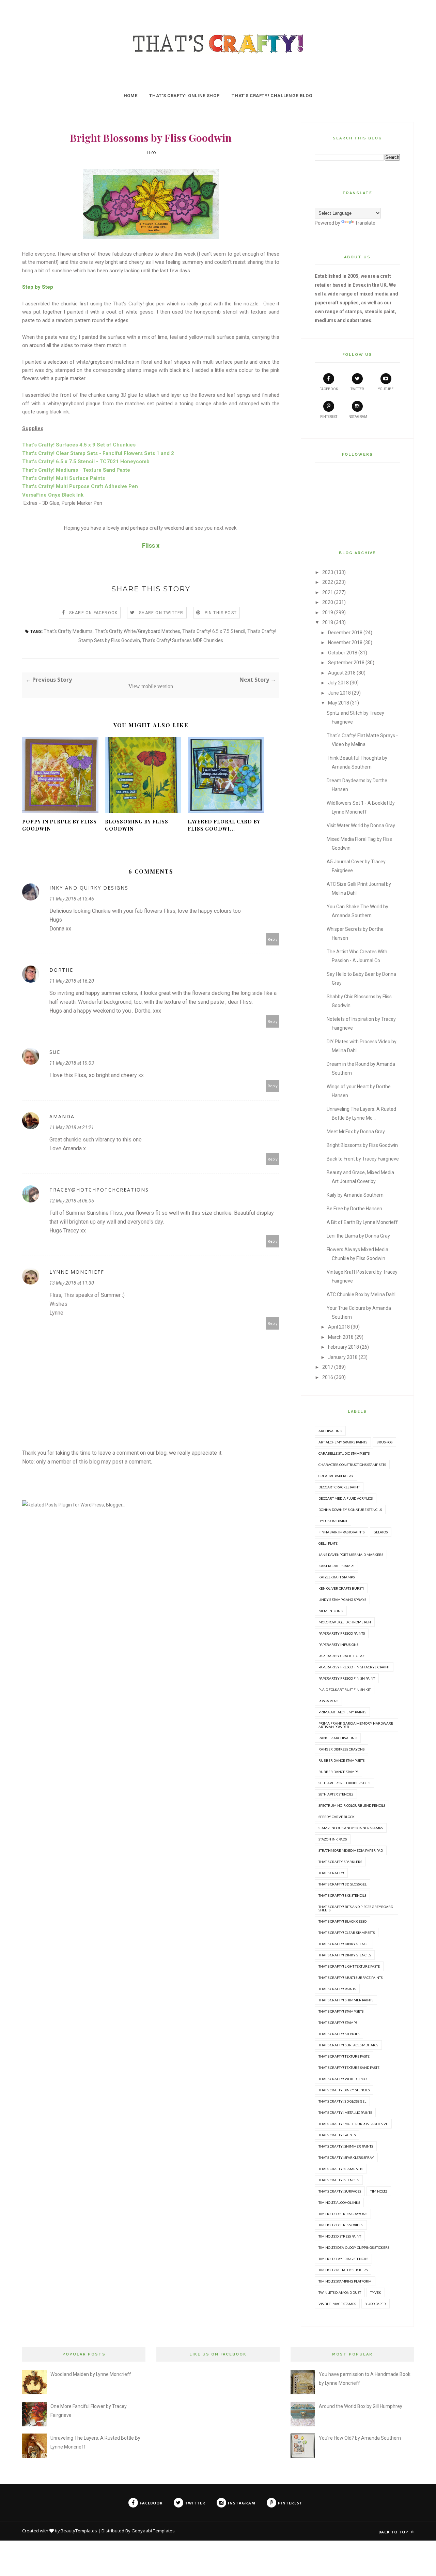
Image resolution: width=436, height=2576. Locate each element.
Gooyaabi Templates (153, 2531)
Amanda (62, 1116)
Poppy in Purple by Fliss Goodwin (59, 825)
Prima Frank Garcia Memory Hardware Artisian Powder (356, 1725)
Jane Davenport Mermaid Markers (351, 1555)
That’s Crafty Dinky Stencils (344, 2090)
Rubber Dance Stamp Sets (341, 1760)
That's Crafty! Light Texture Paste (349, 1966)
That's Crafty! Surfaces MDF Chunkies (183, 640)
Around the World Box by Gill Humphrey (361, 2406)
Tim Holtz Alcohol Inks (339, 2202)
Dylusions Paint (333, 1521)
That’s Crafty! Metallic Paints (345, 2112)
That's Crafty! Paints (337, 1989)
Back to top (394, 2532)
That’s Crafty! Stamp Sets (341, 2169)
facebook (329, 389)
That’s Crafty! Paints (337, 2135)
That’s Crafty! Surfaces (340, 2191)
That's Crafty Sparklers (340, 1862)
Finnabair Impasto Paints (341, 1532)
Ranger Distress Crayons (341, 1749)
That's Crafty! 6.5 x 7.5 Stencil (214, 631)
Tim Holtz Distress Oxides (341, 2225)
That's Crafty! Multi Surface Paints (351, 1978)
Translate (365, 223)
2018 (328, 622)
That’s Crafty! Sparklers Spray (346, 2157)
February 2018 (344, 1347)
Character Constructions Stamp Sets (352, 1465)
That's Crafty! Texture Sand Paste (349, 2067)
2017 (328, 1367)
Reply (273, 939)
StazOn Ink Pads (333, 1839)
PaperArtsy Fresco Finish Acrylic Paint (354, 1667)
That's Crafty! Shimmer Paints (346, 2000)
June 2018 (339, 693)
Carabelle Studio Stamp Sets (344, 1453)
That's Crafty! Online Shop (184, 96)
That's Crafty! (331, 1873)
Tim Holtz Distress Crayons (343, 2214)
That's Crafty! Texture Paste (344, 2056)
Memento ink (331, 1611)
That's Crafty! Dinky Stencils (345, 1955)
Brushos (384, 1442)
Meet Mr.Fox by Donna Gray (356, 1132)
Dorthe (61, 970)
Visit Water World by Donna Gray (361, 825)
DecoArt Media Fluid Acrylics (346, 1498)
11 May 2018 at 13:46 (72, 899)
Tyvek (376, 2292)
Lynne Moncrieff (77, 1272)
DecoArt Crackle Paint (339, 1487)
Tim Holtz (379, 2191)
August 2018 (342, 673)
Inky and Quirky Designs (89, 888)
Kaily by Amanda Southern (355, 1195)
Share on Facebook (93, 613)
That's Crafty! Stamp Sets (341, 2011)
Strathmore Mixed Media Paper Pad (351, 1850)
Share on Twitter (161, 613)
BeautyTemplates (79, 2531)
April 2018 (339, 1327)
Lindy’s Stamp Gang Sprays (342, 1600)
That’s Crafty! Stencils (339, 2180)
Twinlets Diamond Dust (340, 2292)
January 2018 (343, 1357)
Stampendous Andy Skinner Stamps (351, 1828)
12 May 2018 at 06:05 (72, 1201)
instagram (357, 417)
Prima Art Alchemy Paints (342, 1712)
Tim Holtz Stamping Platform (345, 2281)
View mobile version (151, 686)
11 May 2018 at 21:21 (72, 1127)
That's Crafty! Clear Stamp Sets (347, 1933)
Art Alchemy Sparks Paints (343, 1442)
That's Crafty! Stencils (339, 2034)
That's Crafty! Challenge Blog (272, 96)
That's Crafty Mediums (68, 631)
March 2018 (341, 1337)
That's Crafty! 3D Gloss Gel (342, 1884)
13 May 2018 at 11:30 (72, 1283)
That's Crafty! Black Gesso (342, 1921)
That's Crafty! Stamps (338, 2022)
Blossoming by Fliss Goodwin (137, 825)
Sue (55, 1052)
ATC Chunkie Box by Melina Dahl (361, 1294)
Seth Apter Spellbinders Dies (344, 1783)
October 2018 (343, 653)
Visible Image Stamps (337, 2304)
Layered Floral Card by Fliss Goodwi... (224, 825)
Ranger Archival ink (338, 1738)
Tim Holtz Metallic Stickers (343, 2270)
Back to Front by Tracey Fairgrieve (363, 1159)
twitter (357, 389)
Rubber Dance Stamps (338, 1772)
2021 (328, 592)
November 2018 (345, 642)
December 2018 (345, 633)
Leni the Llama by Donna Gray (358, 1236)
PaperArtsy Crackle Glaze (342, 1656)
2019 (328, 612)
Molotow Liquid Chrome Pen (345, 1622)
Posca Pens (328, 1701)
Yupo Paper (376, 2304)
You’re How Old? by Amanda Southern (360, 2438)
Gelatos (381, 1532)
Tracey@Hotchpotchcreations (99, 1190)
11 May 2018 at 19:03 (72, 1063)
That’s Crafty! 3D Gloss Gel (342, 2101)
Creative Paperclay (336, 1476)
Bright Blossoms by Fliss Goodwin (362, 1145)
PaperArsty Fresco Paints (342, 1633)
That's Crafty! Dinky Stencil (344, 1944)
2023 (328, 572)
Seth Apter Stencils (336, 1794)
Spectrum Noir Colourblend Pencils (352, 1805)
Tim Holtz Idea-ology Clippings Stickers (354, 2247)
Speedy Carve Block (337, 1817)
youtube (386, 389)
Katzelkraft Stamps (337, 1577)
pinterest (329, 417)
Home (131, 96)
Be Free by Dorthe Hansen (354, 1209)
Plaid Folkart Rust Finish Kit (345, 1689)
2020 (328, 602)
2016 (328, 1377)
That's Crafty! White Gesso (342, 2079)
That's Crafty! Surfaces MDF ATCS (348, 2045)
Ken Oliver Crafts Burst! (341, 1588)
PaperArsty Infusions (338, 1645)
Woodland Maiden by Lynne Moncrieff (91, 2374)
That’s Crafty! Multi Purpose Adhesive (353, 2124)
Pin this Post (221, 613)
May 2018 (339, 703)
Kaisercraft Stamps (336, 1566)
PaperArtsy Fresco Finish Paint (347, 1678)
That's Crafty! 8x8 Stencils (342, 1895)
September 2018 (346, 663)
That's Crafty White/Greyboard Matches (137, 631)
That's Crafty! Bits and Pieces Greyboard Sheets (356, 1908)
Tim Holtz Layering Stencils (343, 2259)
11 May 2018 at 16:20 (72, 981)
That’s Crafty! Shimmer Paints (346, 2146)
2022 (328, 582)
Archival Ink (330, 1431)
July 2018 (338, 683)
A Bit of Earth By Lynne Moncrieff (362, 1222)
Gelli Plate (328, 1543)
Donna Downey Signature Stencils (350, 1510)
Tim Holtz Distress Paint (340, 2236)
